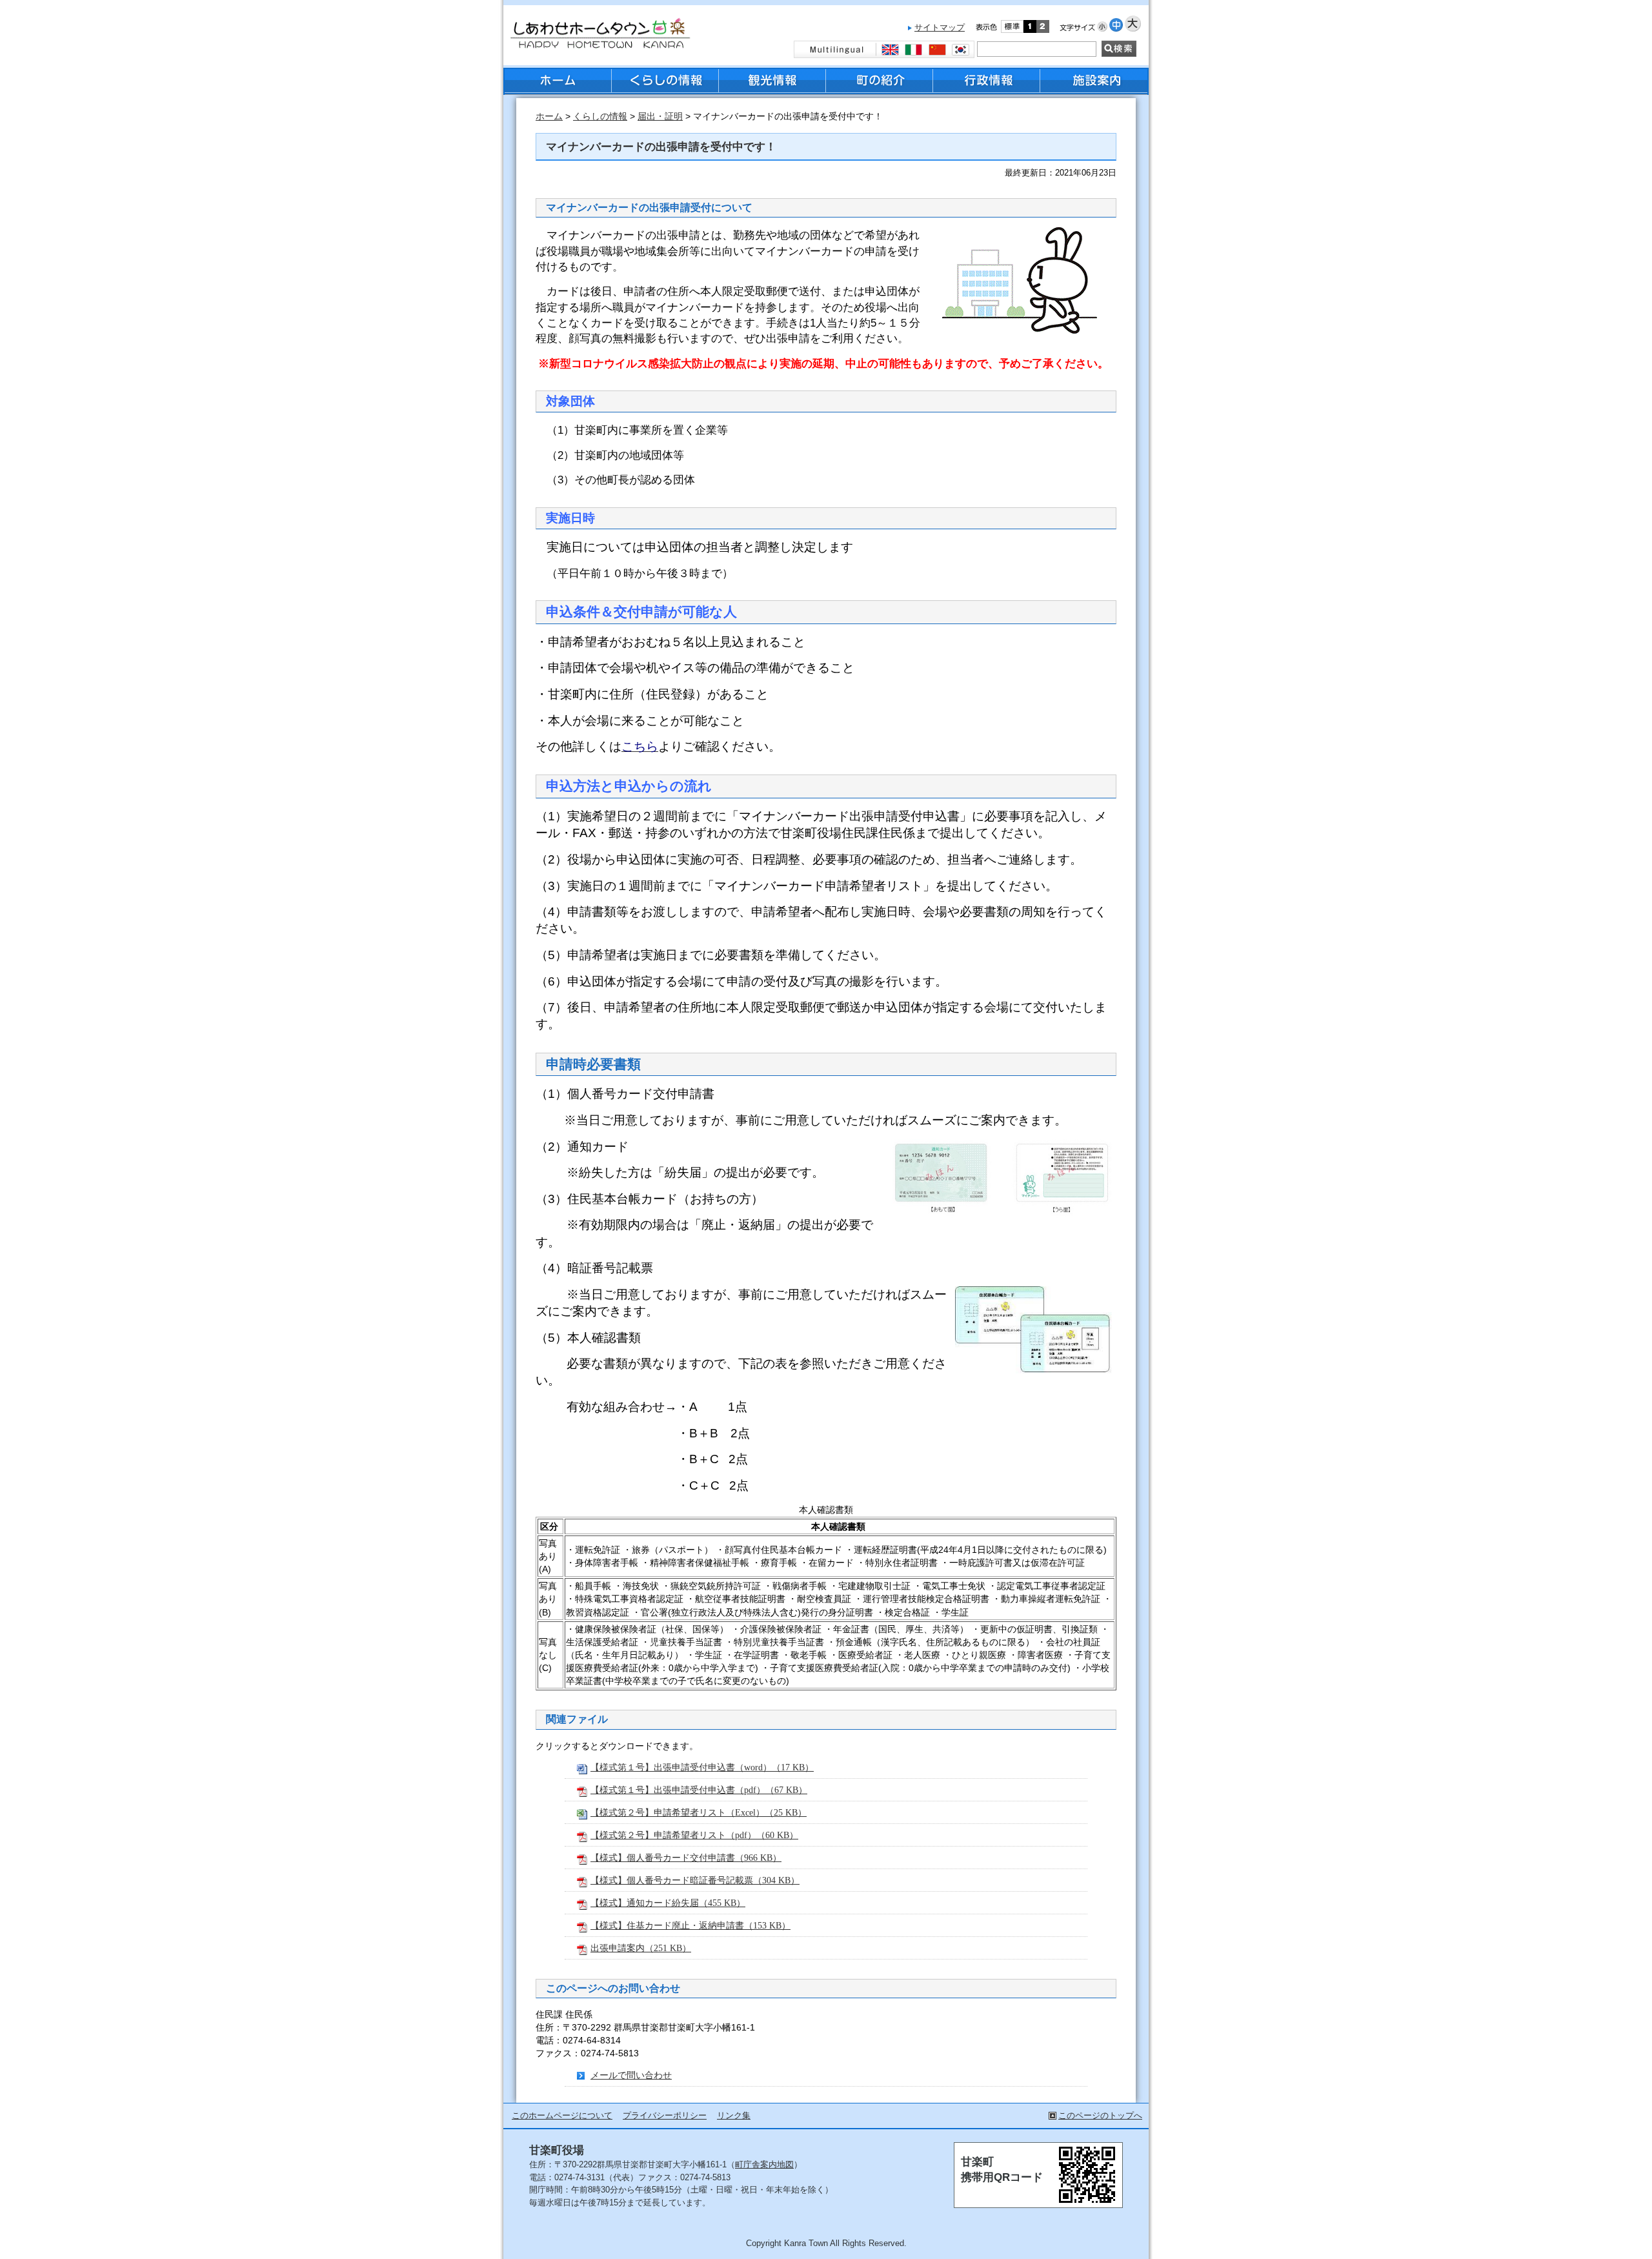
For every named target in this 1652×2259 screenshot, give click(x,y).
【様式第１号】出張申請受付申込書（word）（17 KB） (702, 1767)
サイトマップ (940, 27)
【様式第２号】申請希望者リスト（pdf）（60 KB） (694, 1835)
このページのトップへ (1100, 2115)
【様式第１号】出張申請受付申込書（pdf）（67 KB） (699, 1790)
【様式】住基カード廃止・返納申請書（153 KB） (690, 1925)
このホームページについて (562, 2115)
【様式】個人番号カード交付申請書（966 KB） (686, 1858)
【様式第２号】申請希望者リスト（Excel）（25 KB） (699, 1812)
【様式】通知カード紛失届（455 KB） (668, 1903)
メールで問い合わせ (631, 2075)
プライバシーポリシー (665, 2115)
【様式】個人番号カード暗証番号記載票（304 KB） (695, 1880)
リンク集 (734, 2115)
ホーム (549, 116)
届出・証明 (660, 116)
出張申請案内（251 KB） (641, 1948)
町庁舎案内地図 (764, 2164)
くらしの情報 (600, 116)
